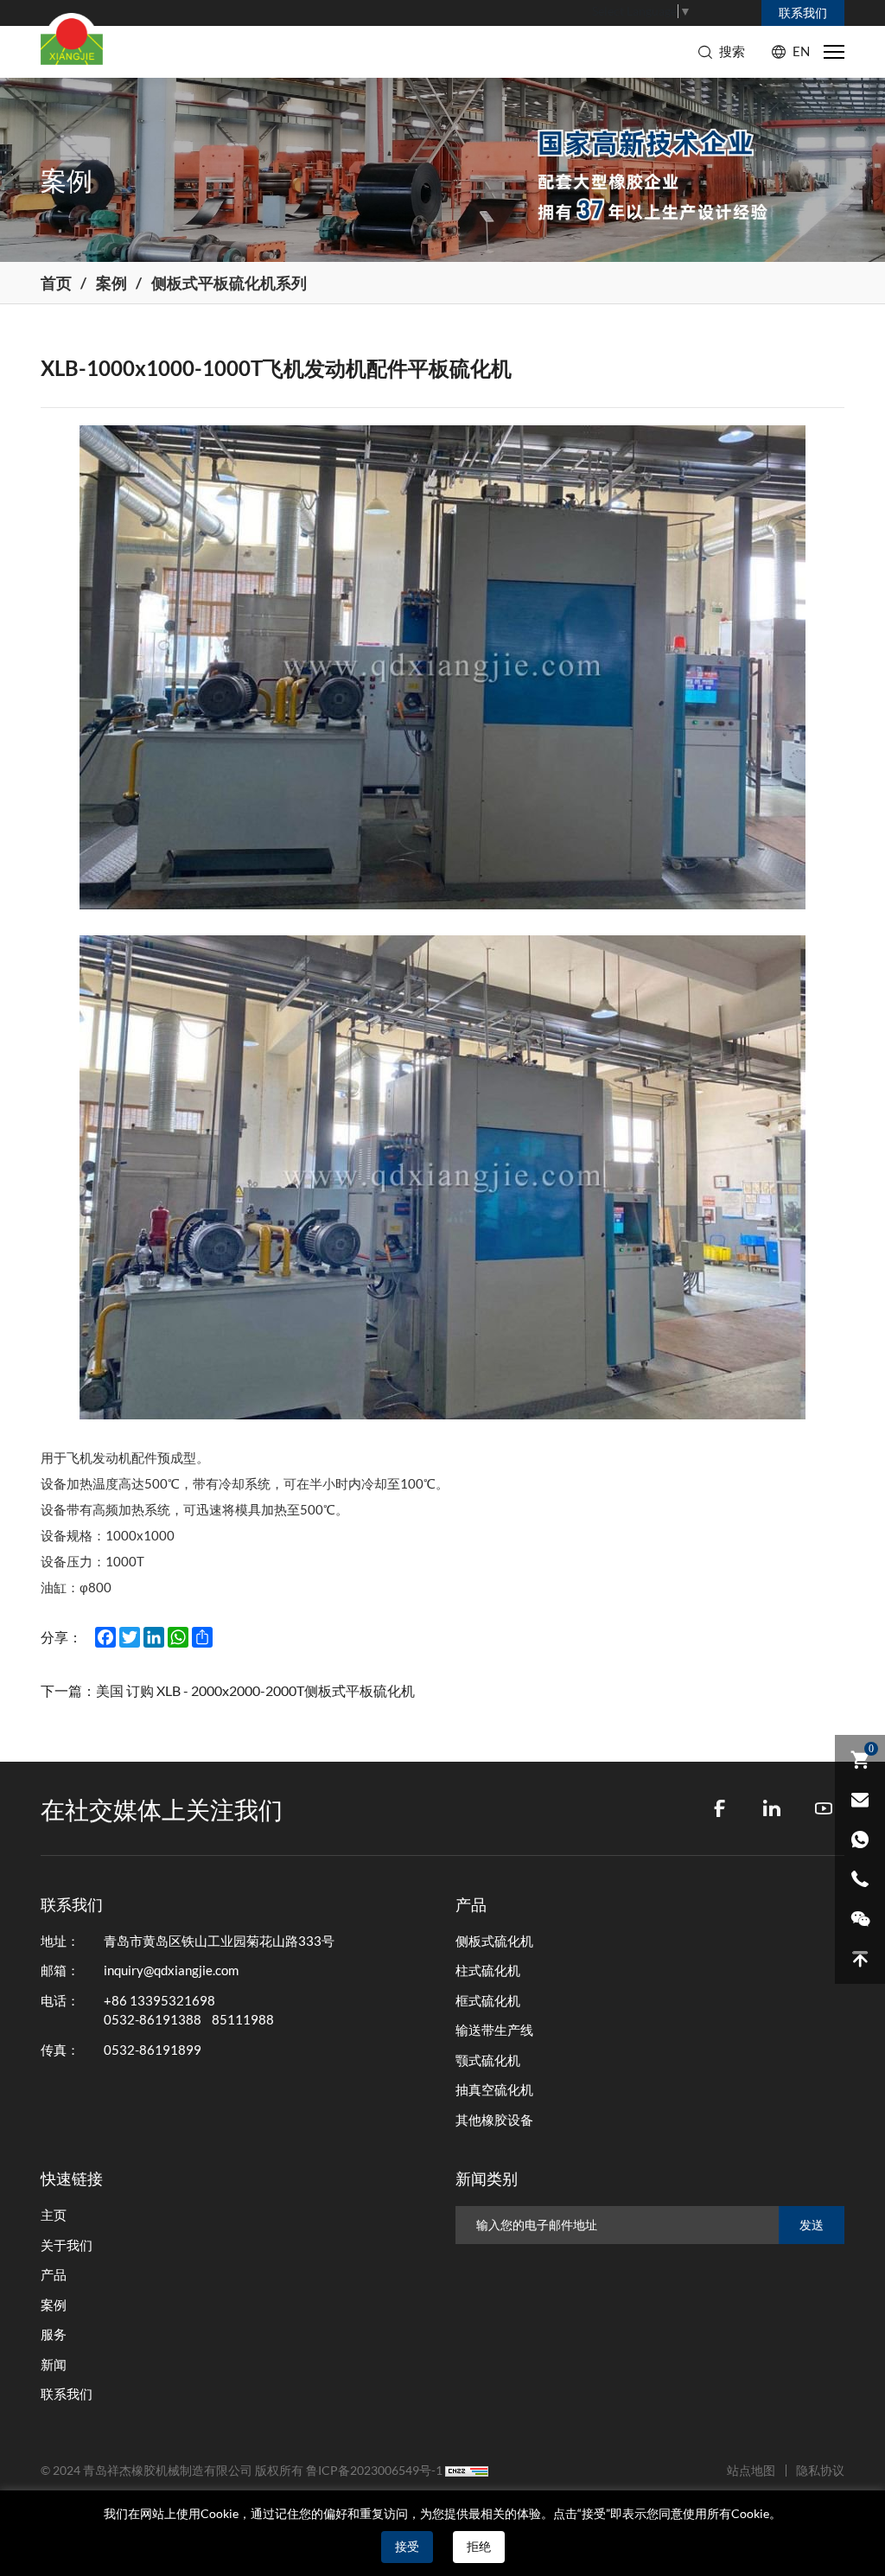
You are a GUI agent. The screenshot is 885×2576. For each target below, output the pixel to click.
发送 (812, 2225)
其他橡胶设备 (494, 2120)
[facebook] (720, 1808)
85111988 (243, 2020)
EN (801, 51)
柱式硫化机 (488, 1970)
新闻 (54, 2365)
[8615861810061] (860, 1840)
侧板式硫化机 (494, 1941)
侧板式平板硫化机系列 (229, 283)
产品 (54, 2275)
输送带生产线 (494, 2030)
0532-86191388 (153, 2020)
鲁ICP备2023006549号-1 (374, 2471)
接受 (407, 2547)
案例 (111, 283)
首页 (56, 283)
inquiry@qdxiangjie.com (171, 1970)
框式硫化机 (488, 2001)
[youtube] (824, 1808)
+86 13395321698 (159, 2001)
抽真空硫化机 (494, 2090)
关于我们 (67, 2245)
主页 (54, 2215)
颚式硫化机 (488, 2060)
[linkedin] (772, 1808)
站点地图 (751, 2471)
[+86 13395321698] (860, 1879)
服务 (54, 2334)
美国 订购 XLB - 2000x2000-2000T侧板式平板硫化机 (255, 1691)
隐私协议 (820, 2471)
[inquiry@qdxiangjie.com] (860, 1800)
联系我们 (67, 2394)
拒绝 (479, 2547)
